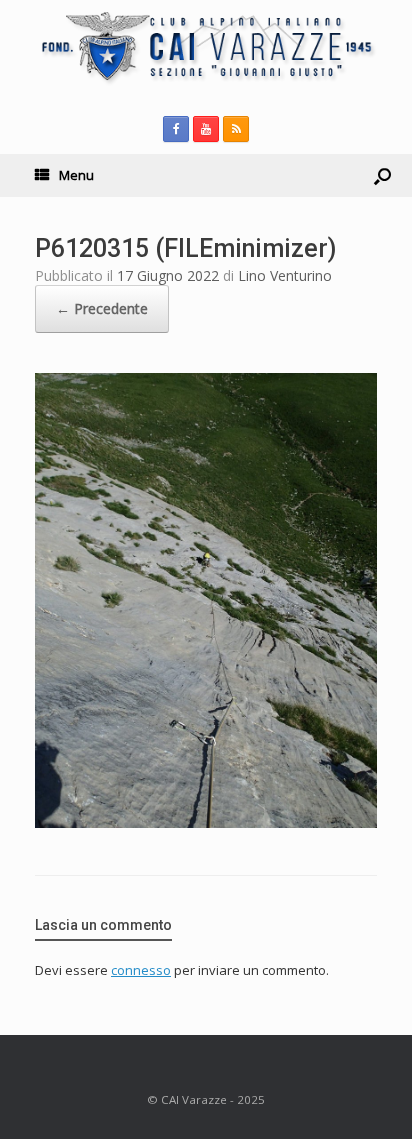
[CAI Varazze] (206, 46)
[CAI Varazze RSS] (236, 129)
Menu (76, 175)
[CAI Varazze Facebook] (176, 129)
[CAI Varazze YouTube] (206, 129)
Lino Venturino (285, 275)
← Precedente (102, 308)
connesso (141, 970)
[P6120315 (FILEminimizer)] (206, 822)
